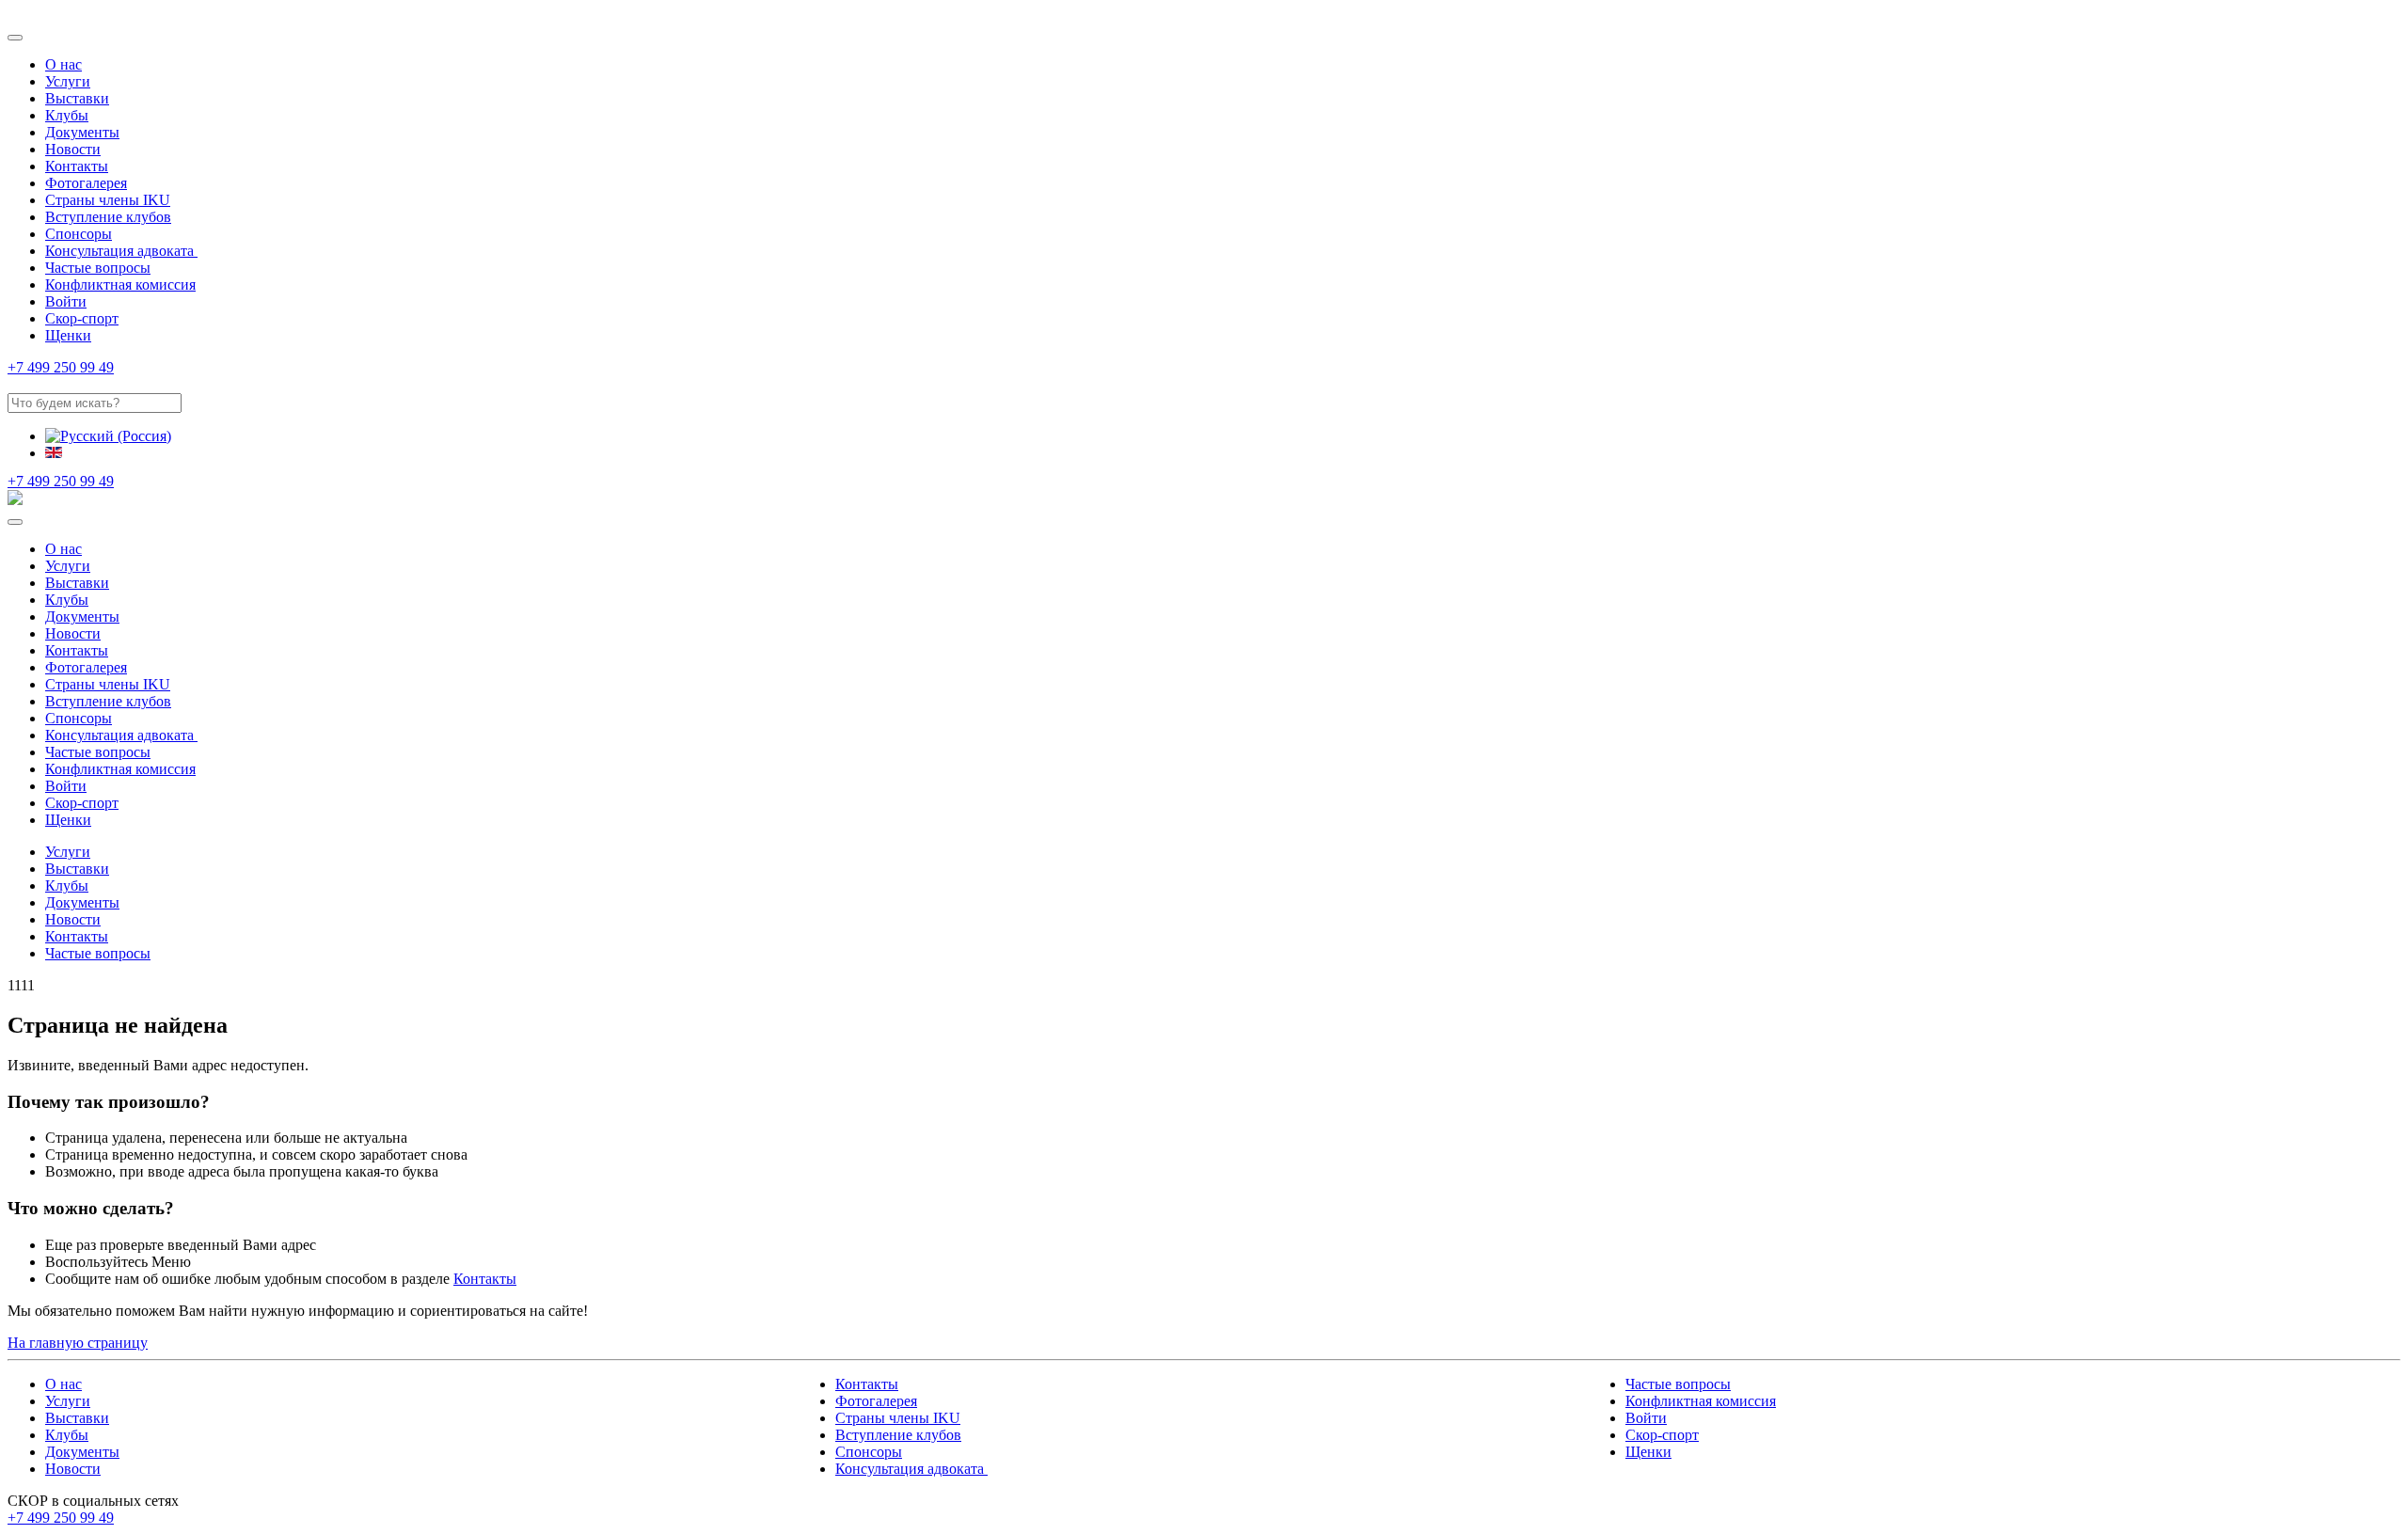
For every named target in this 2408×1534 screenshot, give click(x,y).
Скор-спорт (82, 318)
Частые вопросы (98, 268)
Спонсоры (79, 234)
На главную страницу (78, 1343)
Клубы (67, 115)
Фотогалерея (86, 183)
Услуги (68, 81)
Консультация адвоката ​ (121, 251)
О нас (63, 64)
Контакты (77, 166)
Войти (66, 301)
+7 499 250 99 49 (61, 367)
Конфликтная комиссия (120, 285)
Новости (73, 149)
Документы (82, 132)
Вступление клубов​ (108, 217)
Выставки (77, 98)
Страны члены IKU (108, 200)
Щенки (68, 335)
